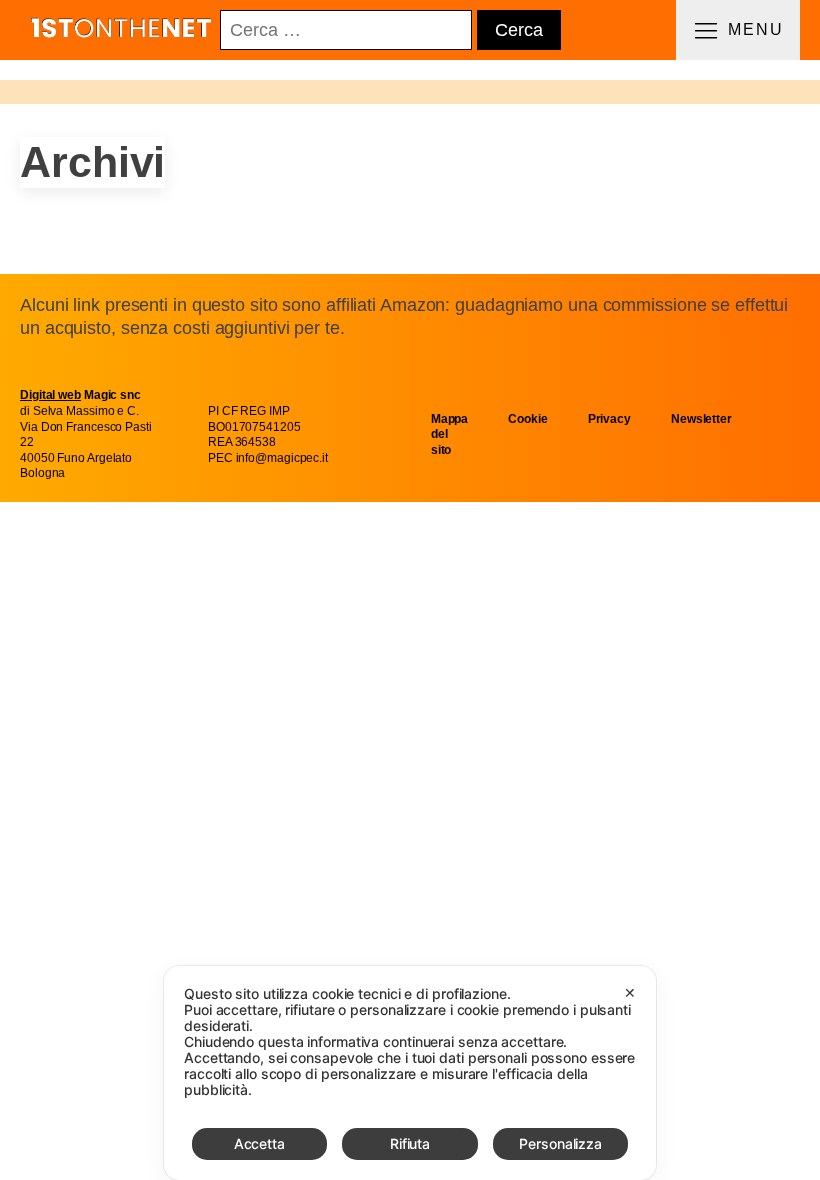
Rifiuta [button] (410, 1143)
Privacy (609, 419)
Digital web (50, 395)
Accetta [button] (259, 1143)
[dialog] (410, 1073)
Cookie (527, 419)
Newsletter (701, 419)
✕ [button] (630, 992)
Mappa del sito (450, 434)
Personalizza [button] (560, 1143)
